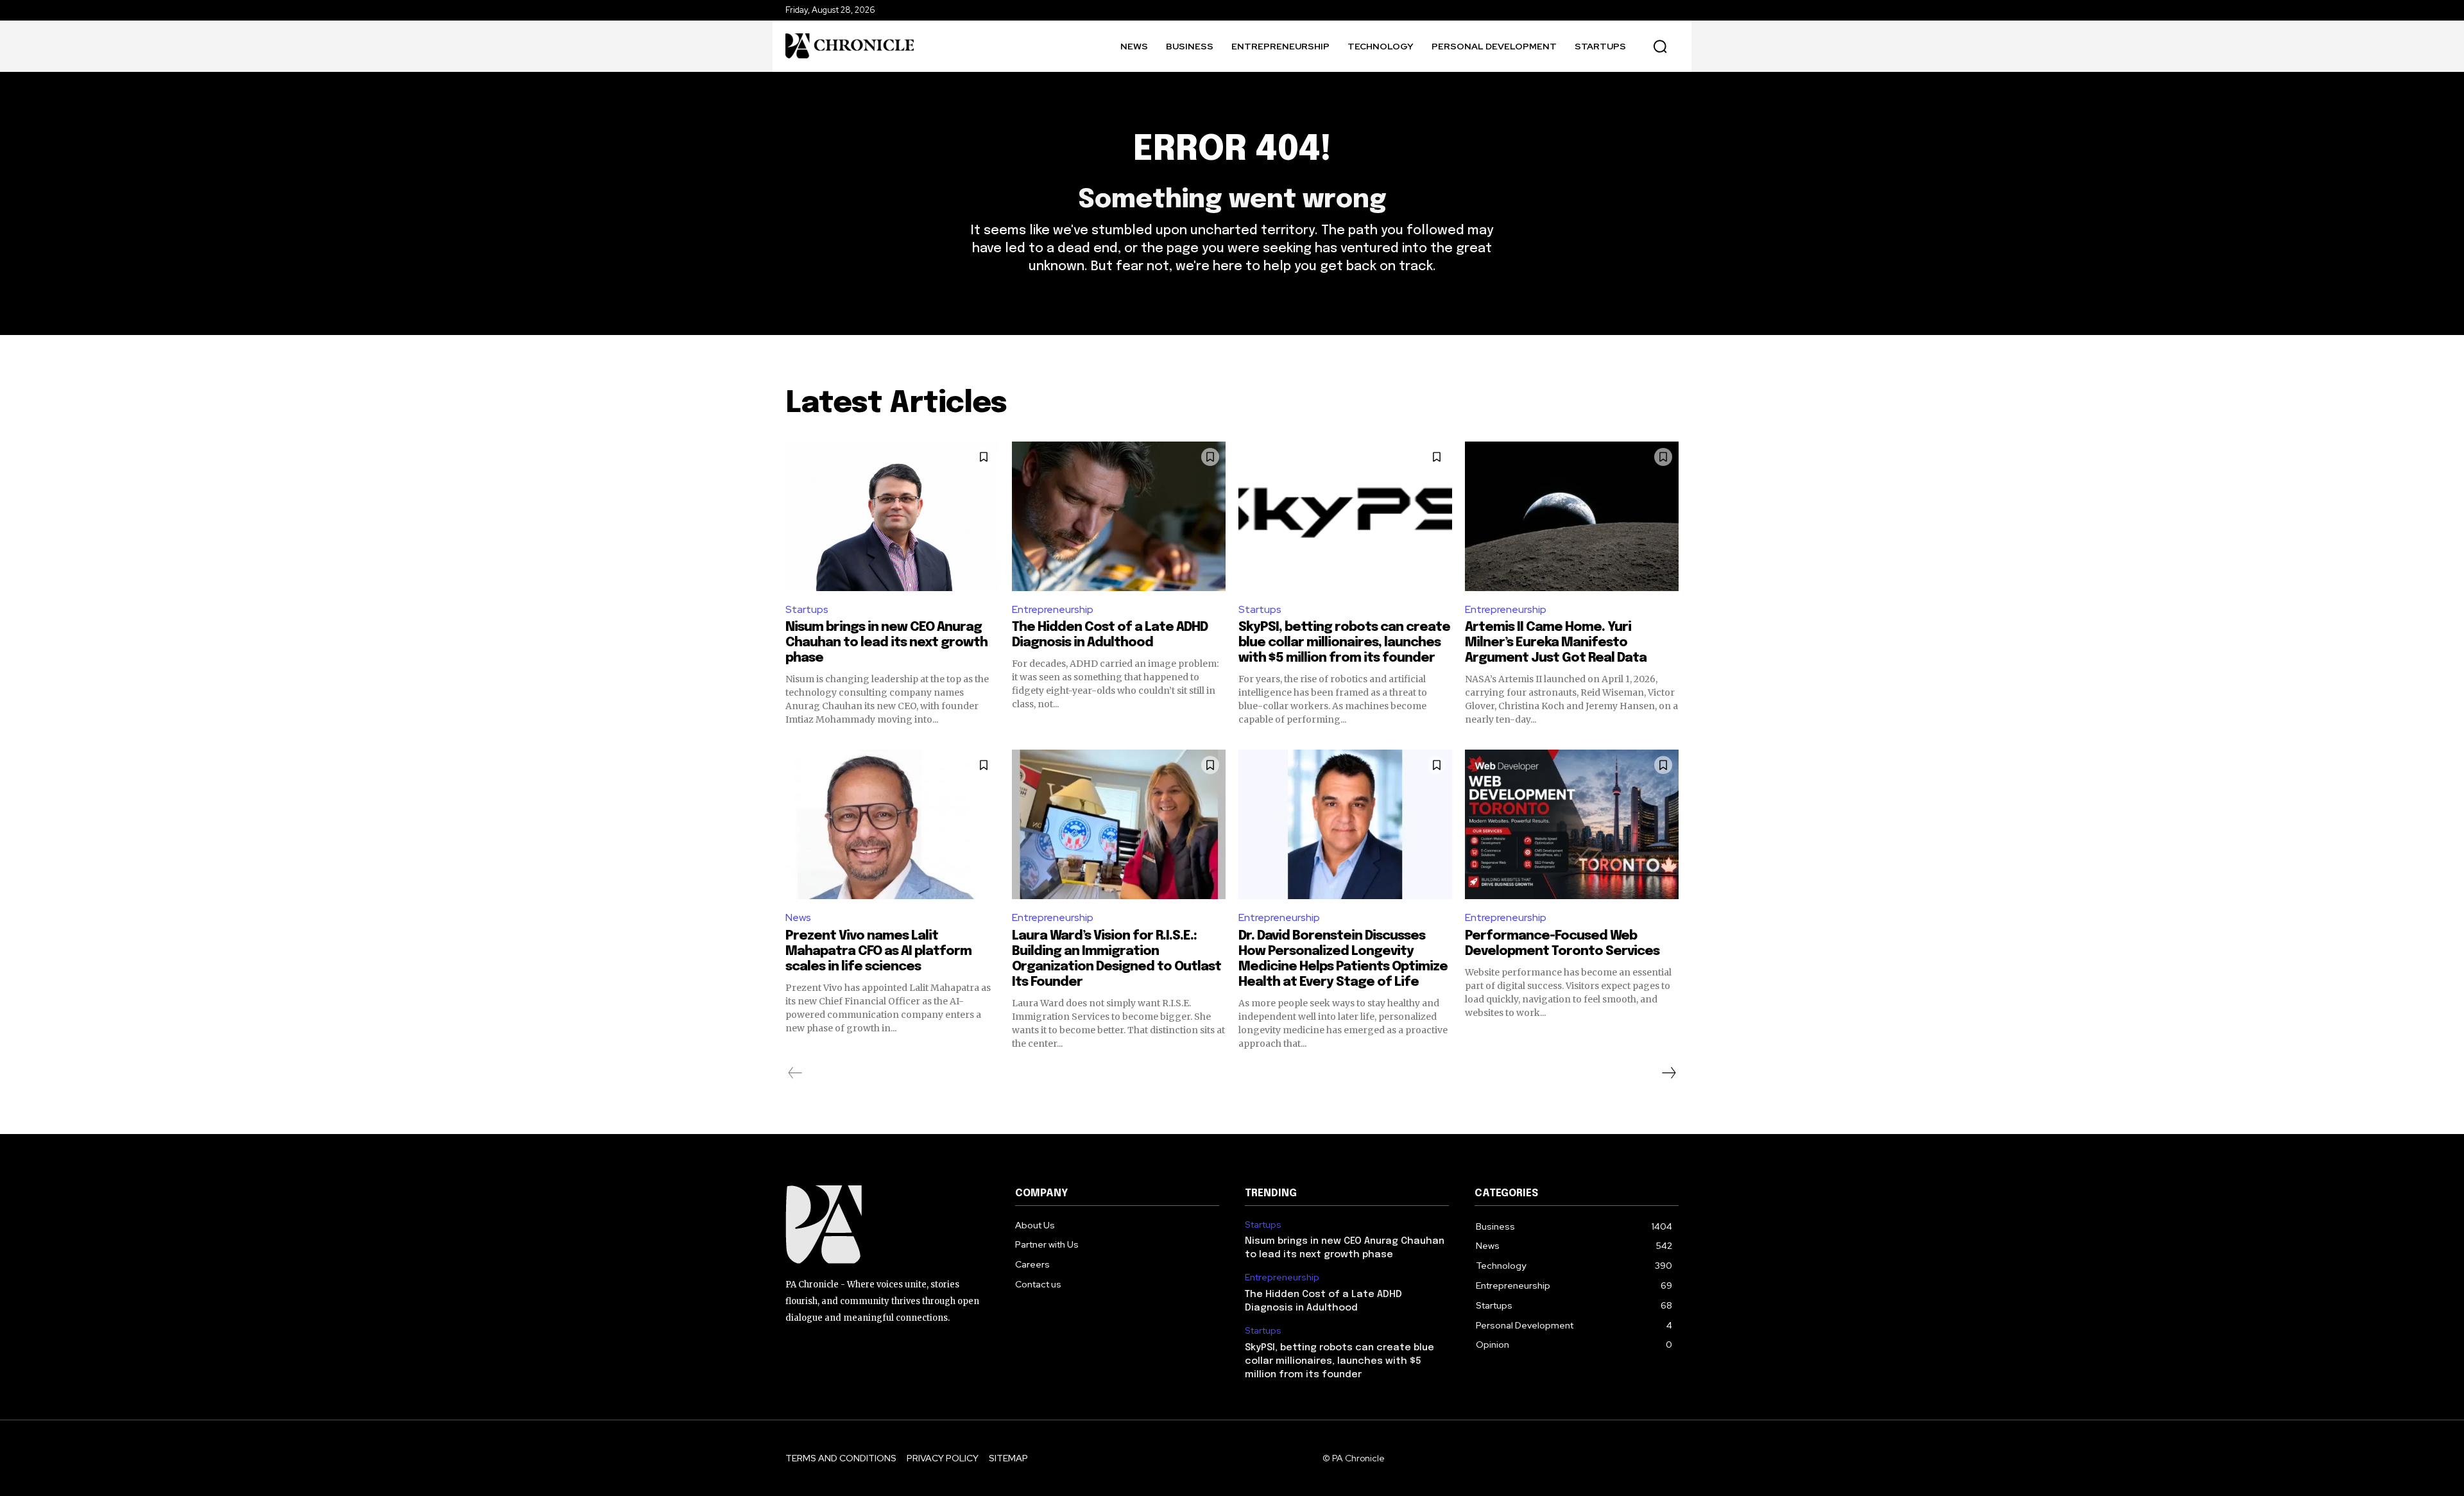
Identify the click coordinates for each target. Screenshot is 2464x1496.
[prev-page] (795, 1073)
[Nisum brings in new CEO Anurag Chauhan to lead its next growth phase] (892, 516)
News (798, 917)
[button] (1660, 46)
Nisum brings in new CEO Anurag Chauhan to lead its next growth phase (886, 643)
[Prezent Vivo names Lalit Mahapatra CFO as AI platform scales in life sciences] (892, 824)
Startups (807, 609)
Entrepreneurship (1053, 609)
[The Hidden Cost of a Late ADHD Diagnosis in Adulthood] (1119, 516)
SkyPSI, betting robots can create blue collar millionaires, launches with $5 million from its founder (1344, 643)
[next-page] (1668, 1073)
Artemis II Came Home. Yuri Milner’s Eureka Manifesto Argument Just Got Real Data (1556, 643)
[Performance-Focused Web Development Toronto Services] (1572, 824)
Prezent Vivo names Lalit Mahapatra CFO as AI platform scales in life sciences (878, 951)
